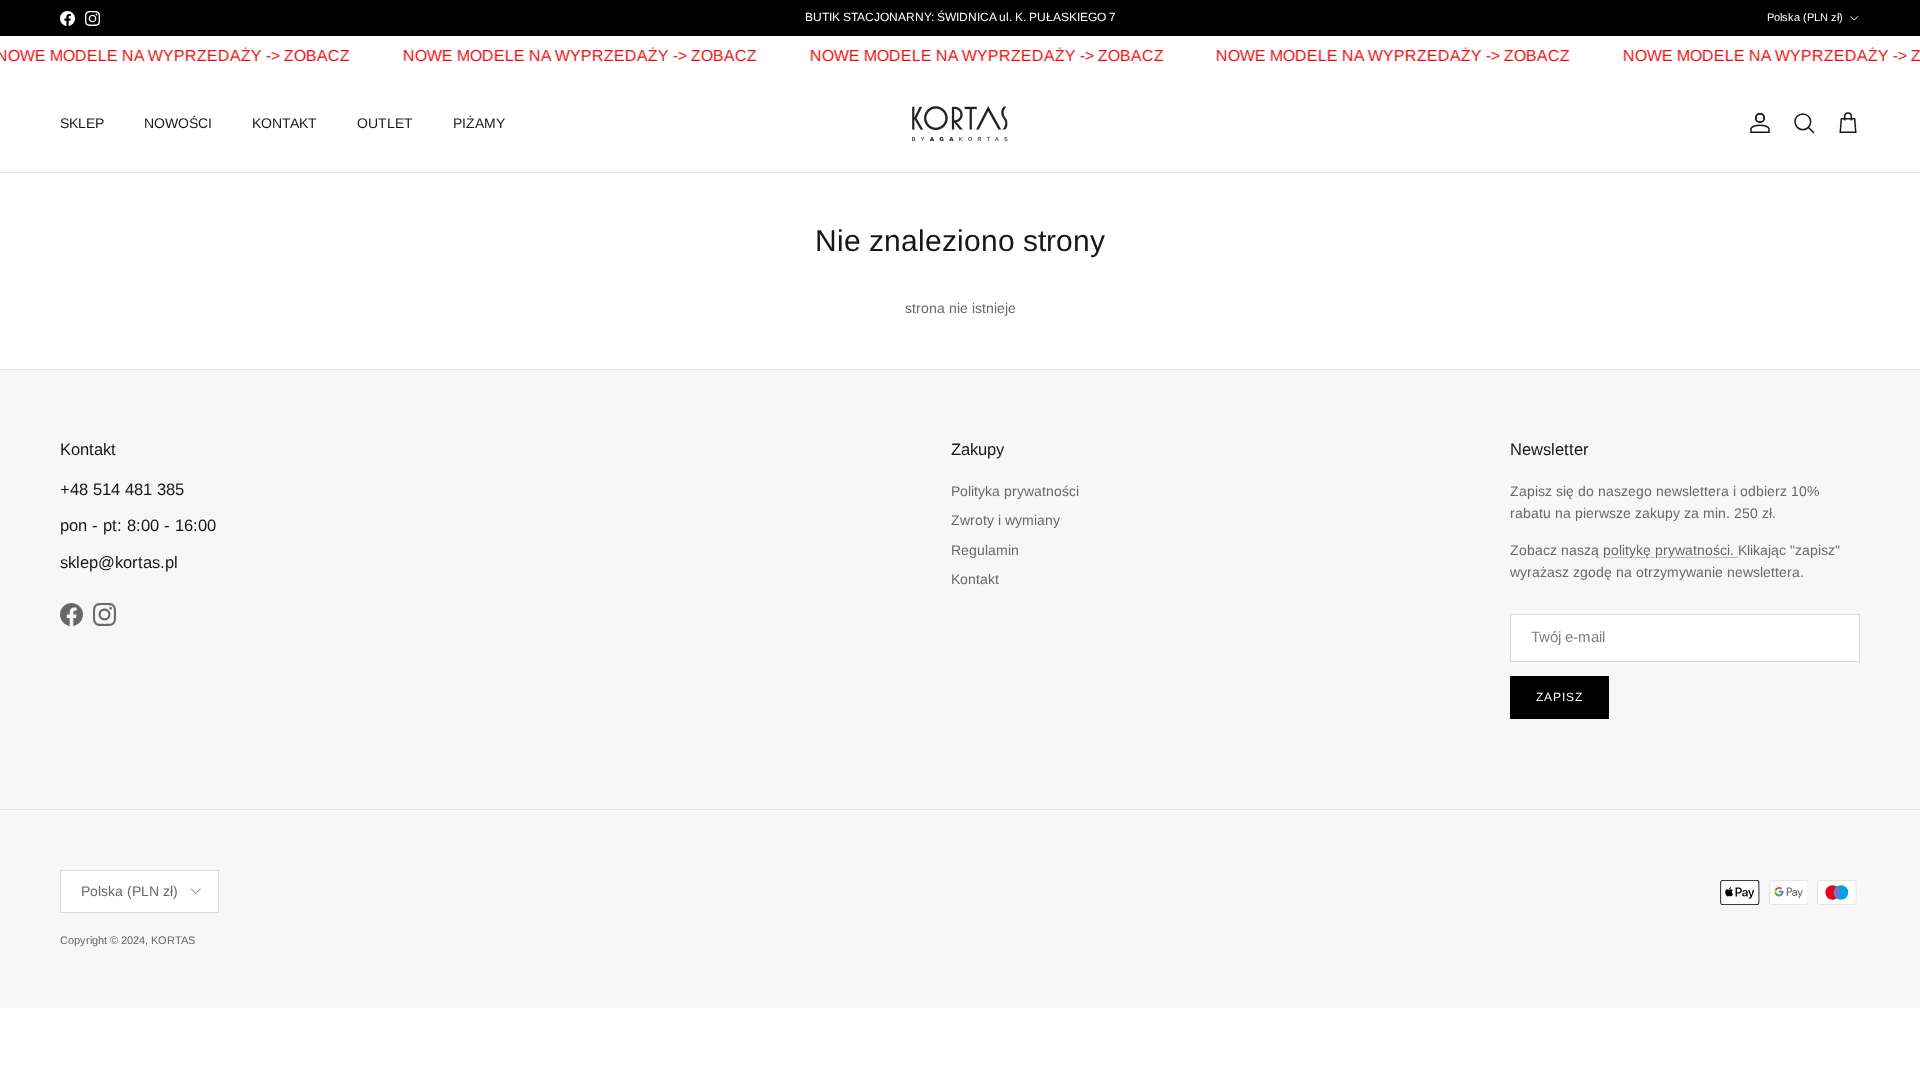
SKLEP (82, 123)
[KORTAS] (960, 123)
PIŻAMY (479, 123)
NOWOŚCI (178, 123)
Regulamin (985, 550)
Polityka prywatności (1015, 491)
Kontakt (975, 579)
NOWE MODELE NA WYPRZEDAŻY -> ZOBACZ (569, 55)
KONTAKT (284, 123)
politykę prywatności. (1670, 550)
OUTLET (385, 123)
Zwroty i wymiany (1005, 520)
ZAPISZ (1559, 697)
